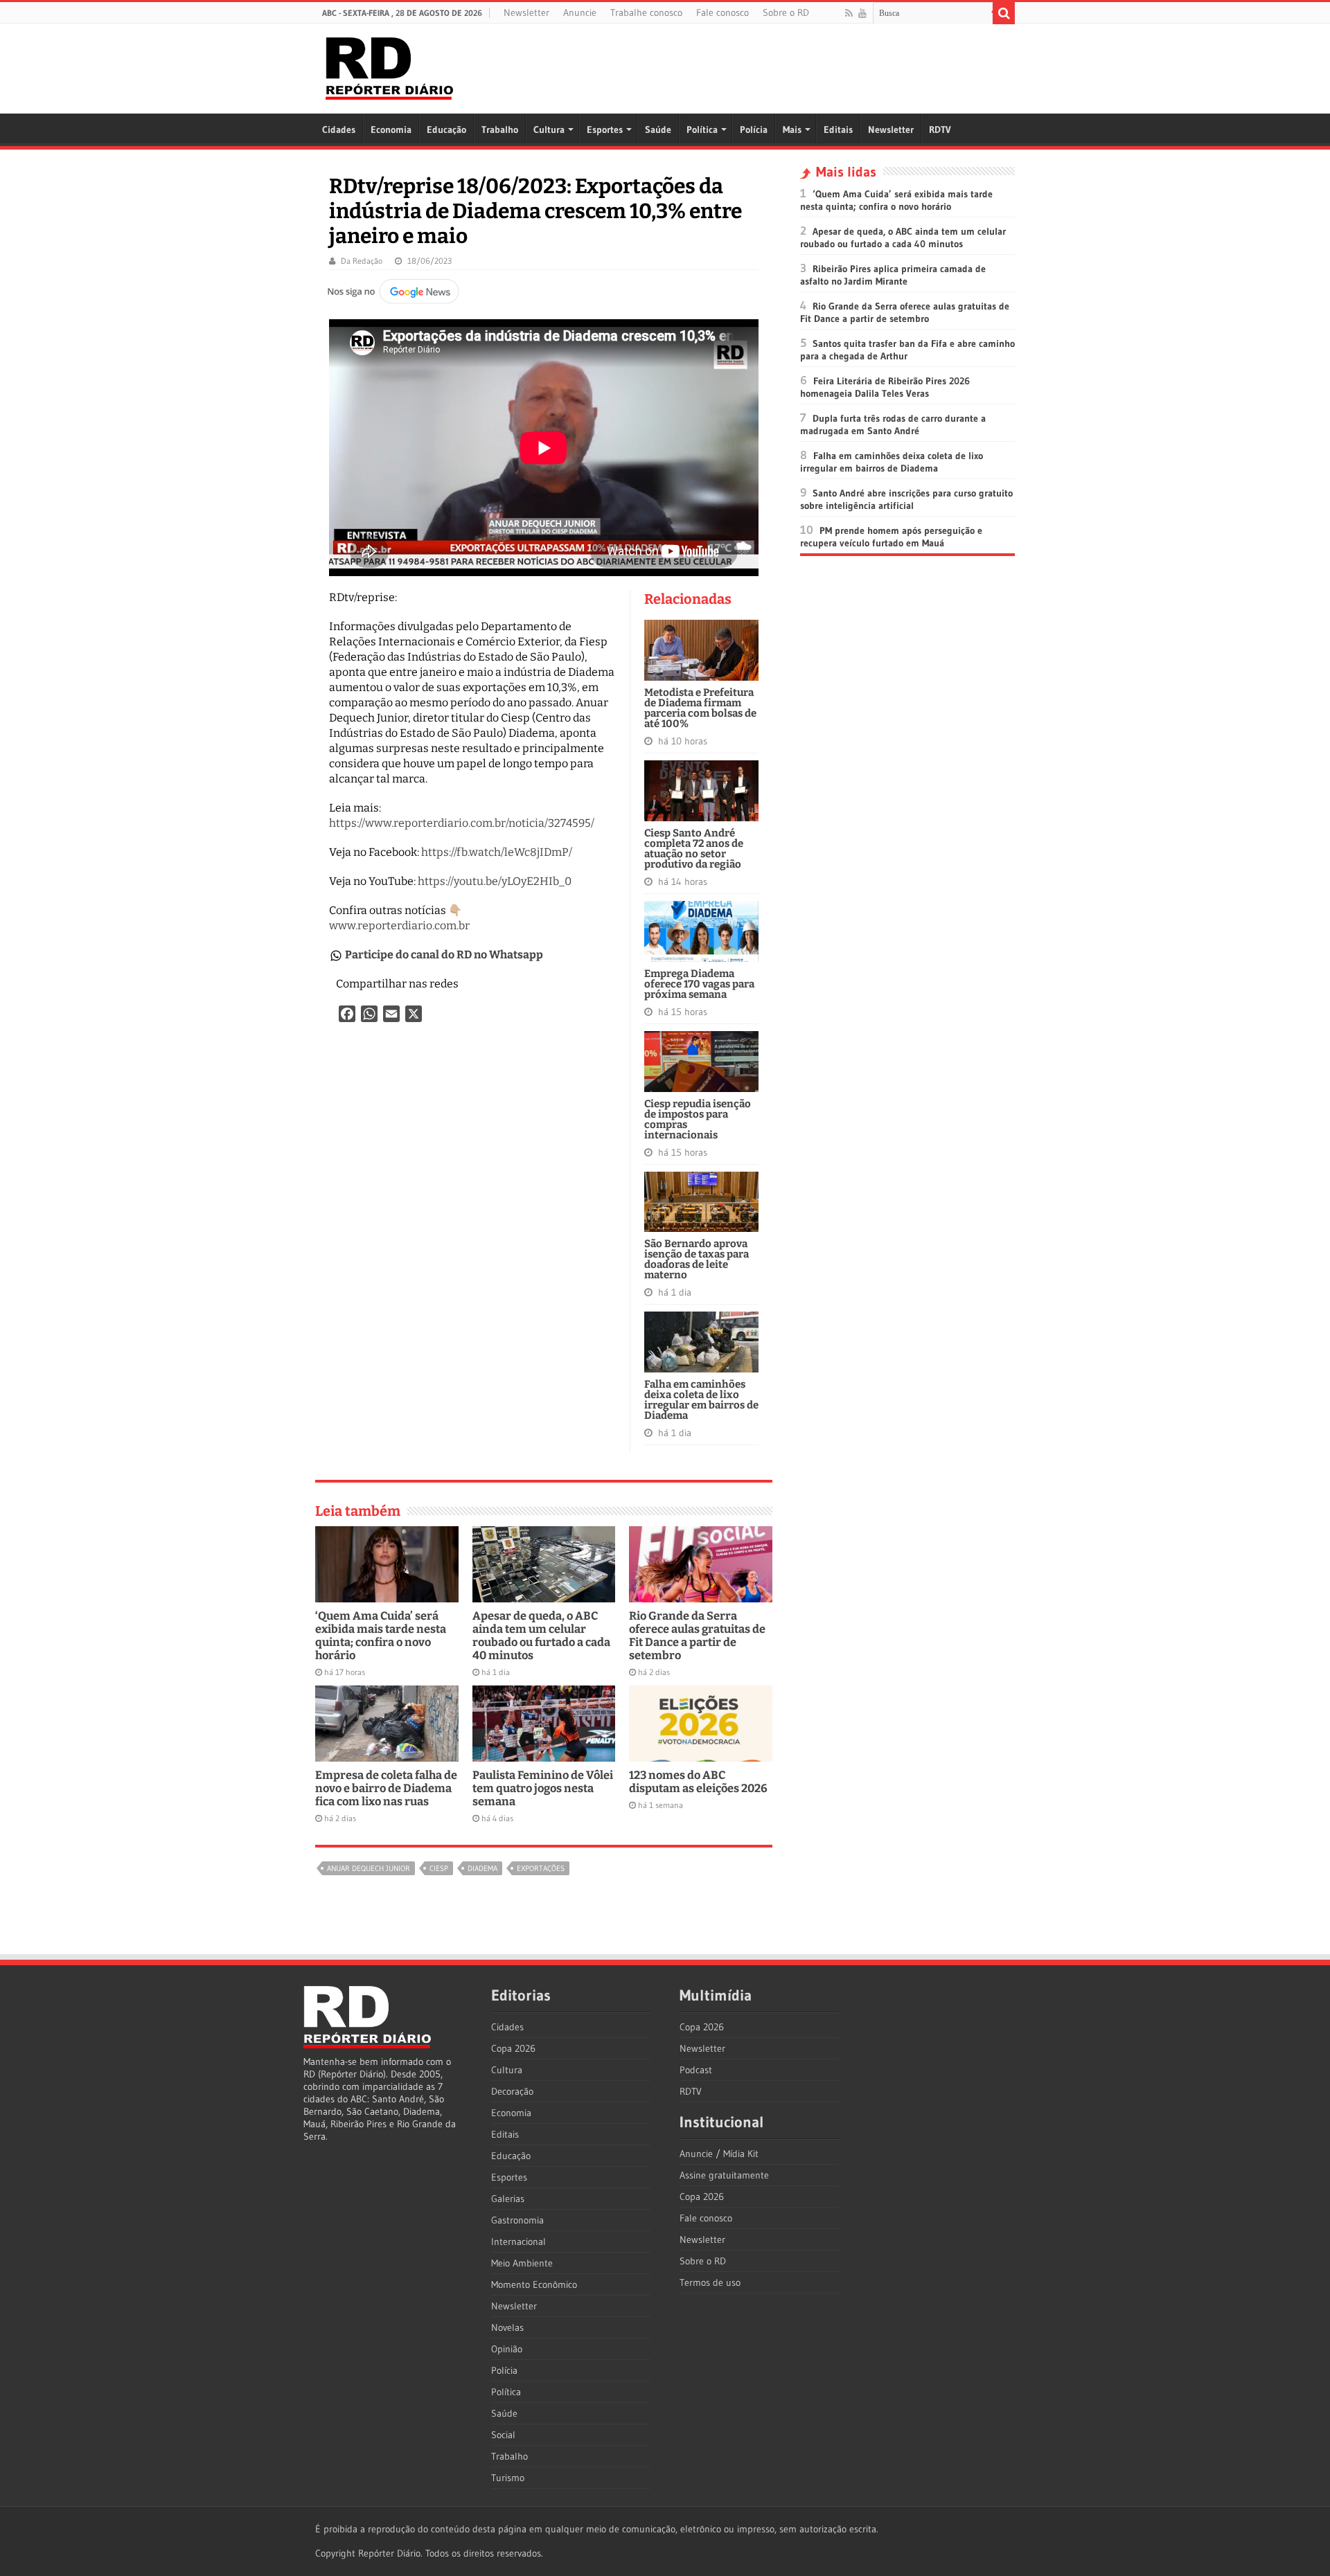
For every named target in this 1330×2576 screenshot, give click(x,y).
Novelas (507, 2327)
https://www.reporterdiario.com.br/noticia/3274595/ (462, 823)
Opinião (507, 2349)
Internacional (518, 2242)
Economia (391, 129)
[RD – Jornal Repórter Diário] (389, 66)
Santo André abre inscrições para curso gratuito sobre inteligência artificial (906, 499)
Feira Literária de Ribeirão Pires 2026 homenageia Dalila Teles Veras (885, 387)
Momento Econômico (534, 2284)
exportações (541, 1868)
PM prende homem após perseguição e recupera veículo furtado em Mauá (891, 537)
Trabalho (500, 129)
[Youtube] (862, 13)
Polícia (754, 129)
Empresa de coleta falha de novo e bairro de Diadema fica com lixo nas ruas (386, 1788)
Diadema (482, 1868)
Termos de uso (710, 2282)
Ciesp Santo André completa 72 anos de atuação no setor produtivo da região (694, 849)
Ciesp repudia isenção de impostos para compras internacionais (698, 1119)
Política (702, 129)
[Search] (1004, 13)
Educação (446, 129)
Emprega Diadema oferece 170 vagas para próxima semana (699, 984)
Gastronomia (517, 2220)
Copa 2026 (513, 2048)
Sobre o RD (786, 12)
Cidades (339, 129)
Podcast (696, 2070)
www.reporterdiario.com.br (399, 925)
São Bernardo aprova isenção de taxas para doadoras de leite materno (697, 1259)
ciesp (439, 1868)
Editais (838, 129)
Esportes (605, 129)
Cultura (549, 129)
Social (503, 2435)
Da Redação (362, 261)
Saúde (658, 129)
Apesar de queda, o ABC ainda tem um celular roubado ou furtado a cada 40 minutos (541, 1636)
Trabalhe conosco (646, 12)
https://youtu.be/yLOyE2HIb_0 (495, 881)
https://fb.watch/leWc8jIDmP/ (497, 852)
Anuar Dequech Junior (369, 1868)
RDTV (940, 129)
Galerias (508, 2199)
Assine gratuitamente (724, 2175)
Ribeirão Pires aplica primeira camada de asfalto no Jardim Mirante (893, 275)
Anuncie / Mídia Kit (719, 2154)
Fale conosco (722, 12)
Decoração (512, 2091)
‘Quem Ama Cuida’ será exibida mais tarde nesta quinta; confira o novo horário (381, 1636)
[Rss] (849, 13)
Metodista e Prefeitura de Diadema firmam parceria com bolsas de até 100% (700, 708)
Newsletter (526, 12)
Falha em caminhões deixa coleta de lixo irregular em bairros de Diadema (701, 1400)
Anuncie (580, 12)
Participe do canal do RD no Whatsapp (444, 955)
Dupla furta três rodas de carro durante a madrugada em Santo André (893, 424)
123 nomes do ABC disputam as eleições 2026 (698, 1782)
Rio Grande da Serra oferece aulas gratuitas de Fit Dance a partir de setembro (697, 1636)
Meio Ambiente (522, 2263)
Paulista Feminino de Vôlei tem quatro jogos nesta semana (543, 1788)
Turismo (508, 2478)
